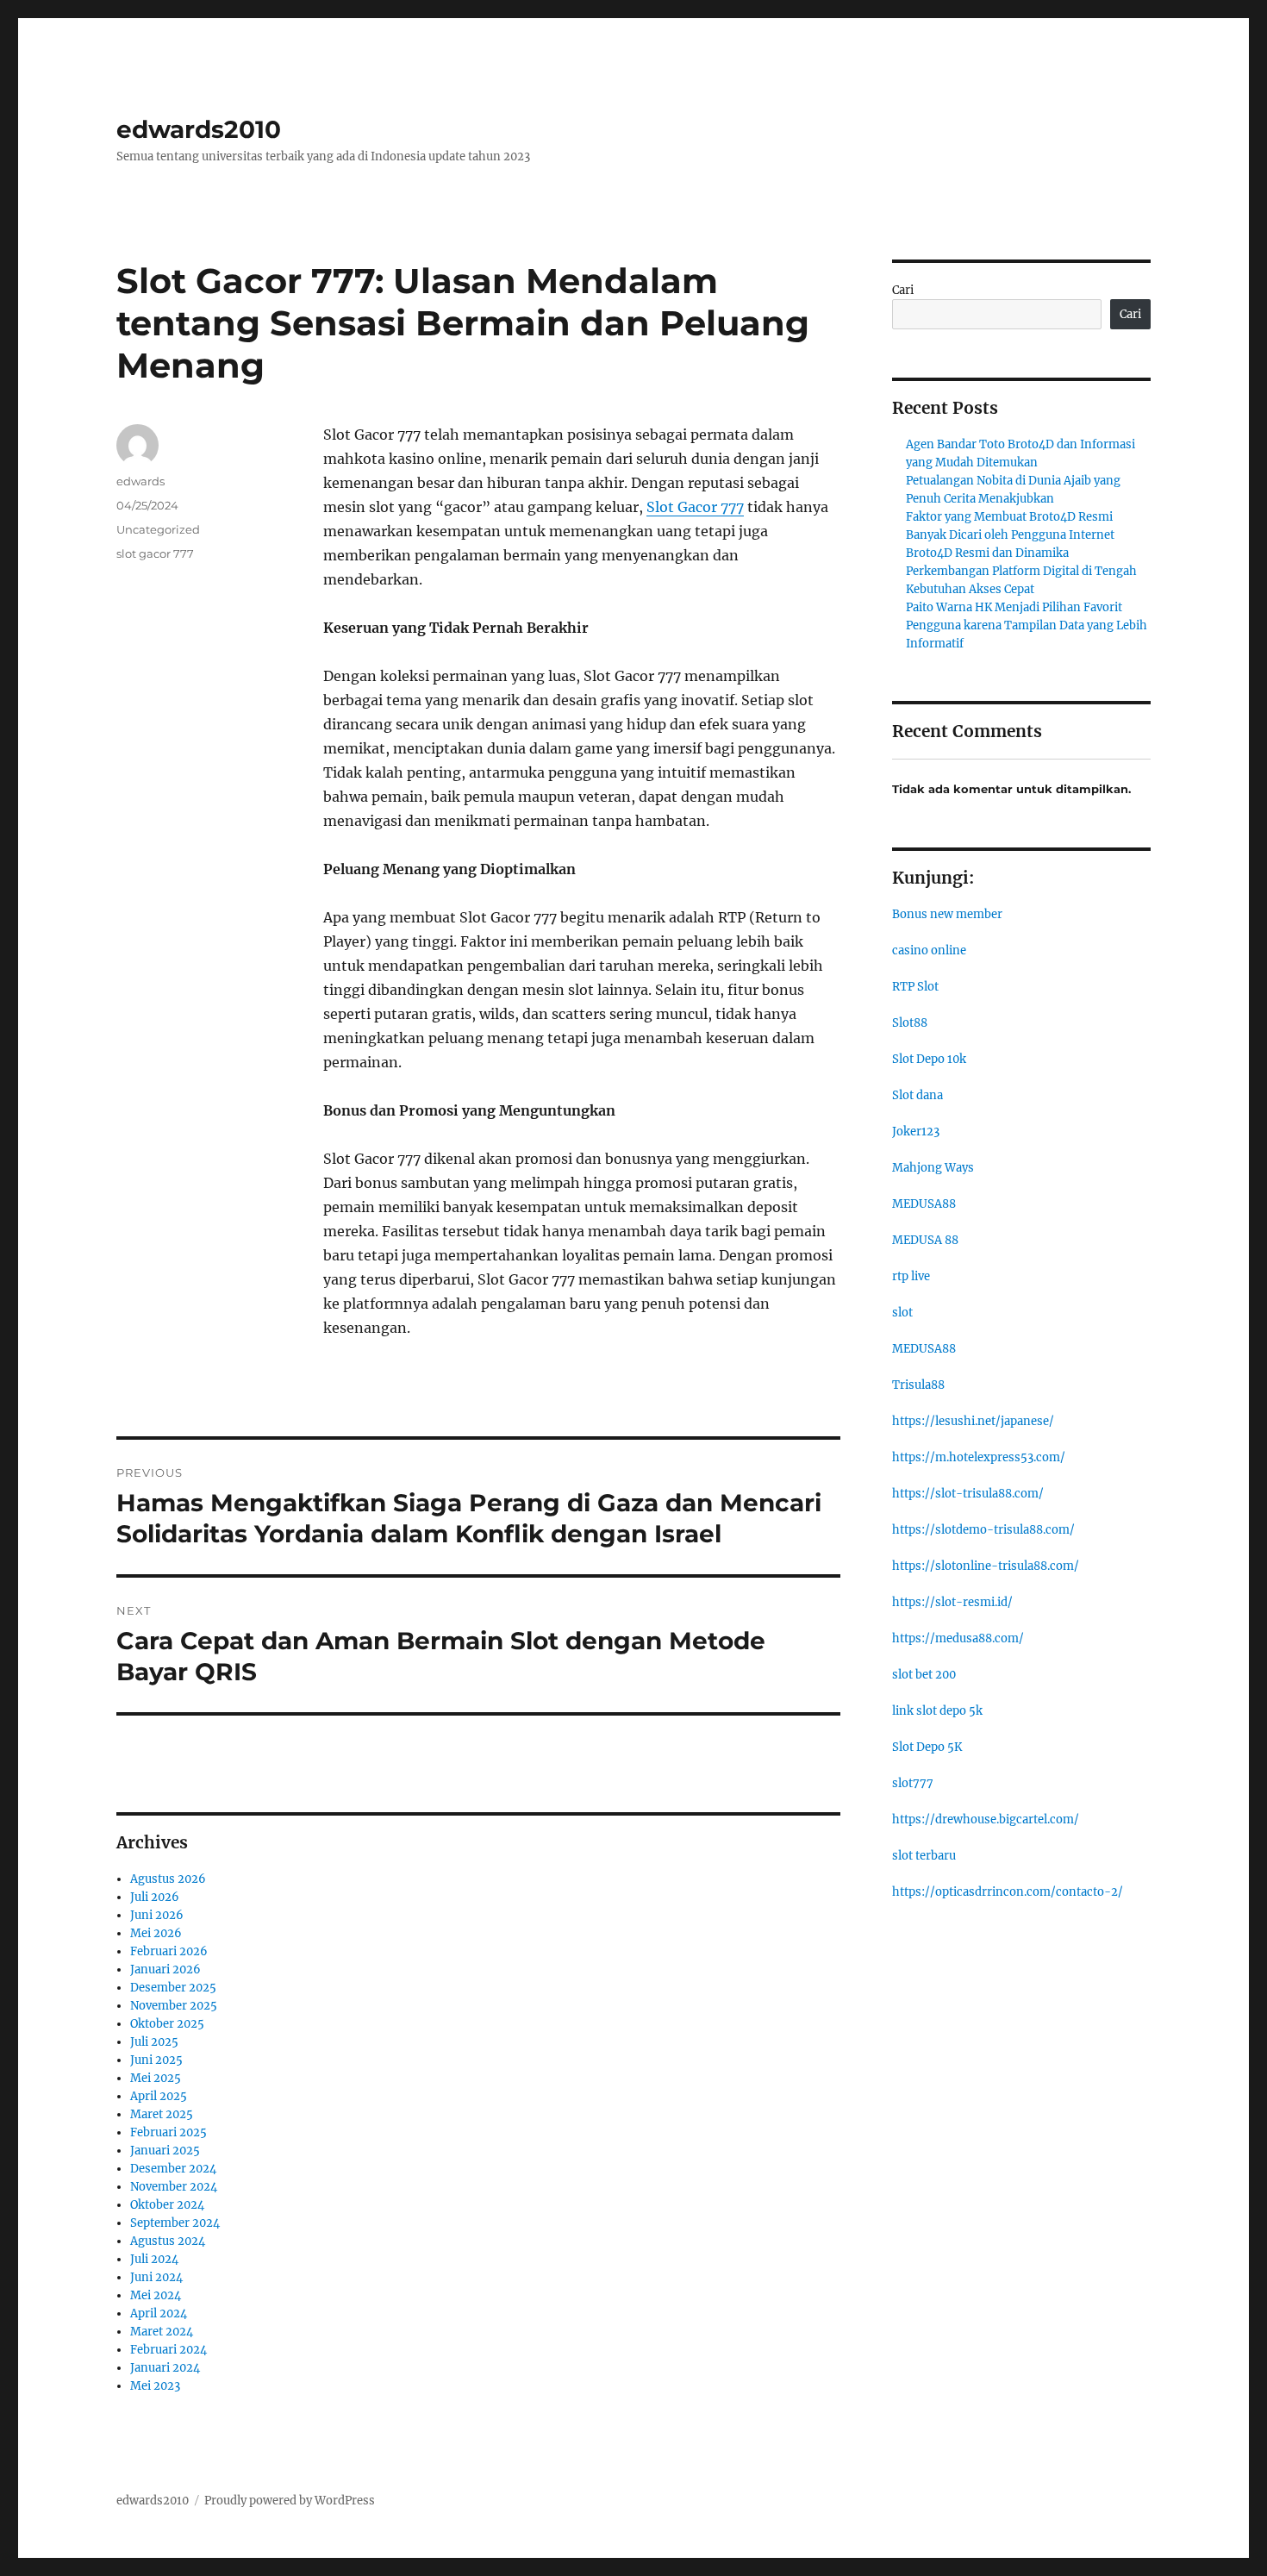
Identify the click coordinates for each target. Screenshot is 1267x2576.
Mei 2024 (156, 2295)
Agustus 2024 (168, 2241)
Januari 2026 (165, 1970)
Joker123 (916, 1132)
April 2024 (159, 2313)
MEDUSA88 (924, 1204)
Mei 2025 (156, 2078)
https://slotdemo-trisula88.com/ (983, 1530)
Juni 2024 (156, 2277)
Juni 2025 (156, 2060)
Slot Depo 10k (929, 1059)
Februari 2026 (169, 1951)
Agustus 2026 (168, 1879)
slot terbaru (924, 1856)
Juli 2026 (155, 1897)
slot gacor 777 (155, 553)
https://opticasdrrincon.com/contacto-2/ (1008, 1892)
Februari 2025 (169, 2132)
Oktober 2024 (167, 2205)
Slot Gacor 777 (695, 507)
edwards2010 (199, 129)
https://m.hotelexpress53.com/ (979, 1457)
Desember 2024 (173, 2169)
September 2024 (175, 2223)
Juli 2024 (154, 2259)
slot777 (913, 1783)
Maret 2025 (162, 2114)
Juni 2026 (157, 1915)
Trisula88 (918, 1385)
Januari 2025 (165, 2151)
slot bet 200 (924, 1675)
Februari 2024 (169, 2350)
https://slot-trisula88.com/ (968, 1494)
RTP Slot (915, 987)
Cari (903, 290)
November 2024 (174, 2187)
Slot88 (910, 1023)
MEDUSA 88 (925, 1240)
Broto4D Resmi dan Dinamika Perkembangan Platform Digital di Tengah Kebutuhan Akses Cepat (1021, 571)
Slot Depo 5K (927, 1747)
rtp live (911, 1276)
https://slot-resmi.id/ (952, 1602)
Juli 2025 (154, 2042)
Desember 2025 (173, 1988)
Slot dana (917, 1095)
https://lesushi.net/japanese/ (973, 1421)
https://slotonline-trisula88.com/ (986, 1566)
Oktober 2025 (167, 2024)
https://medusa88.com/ (958, 1638)
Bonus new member (947, 914)
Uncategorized (158, 529)
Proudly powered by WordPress (290, 2501)
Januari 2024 (165, 2368)
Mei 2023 (155, 2386)
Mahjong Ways (933, 1168)
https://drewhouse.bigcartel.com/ (986, 1819)
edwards (140, 481)
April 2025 (159, 2096)
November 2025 (174, 2006)
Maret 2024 (162, 2332)
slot (902, 1313)
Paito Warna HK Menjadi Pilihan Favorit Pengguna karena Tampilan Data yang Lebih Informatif (1027, 625)
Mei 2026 (156, 1933)
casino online (929, 950)
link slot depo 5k (937, 1711)
